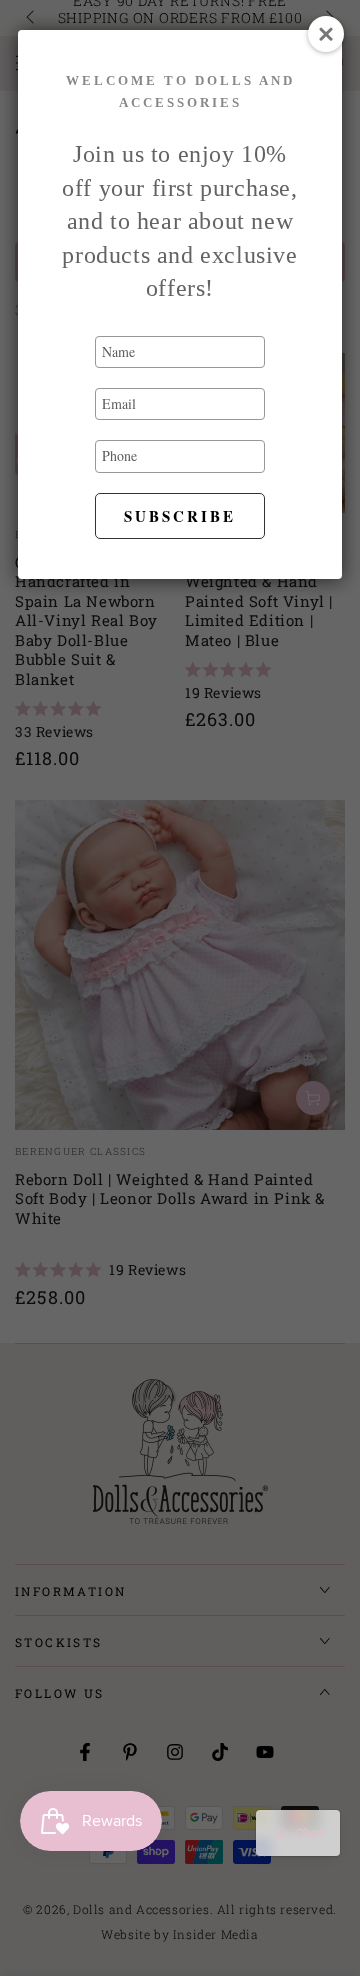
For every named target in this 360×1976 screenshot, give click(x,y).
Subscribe (180, 516)
